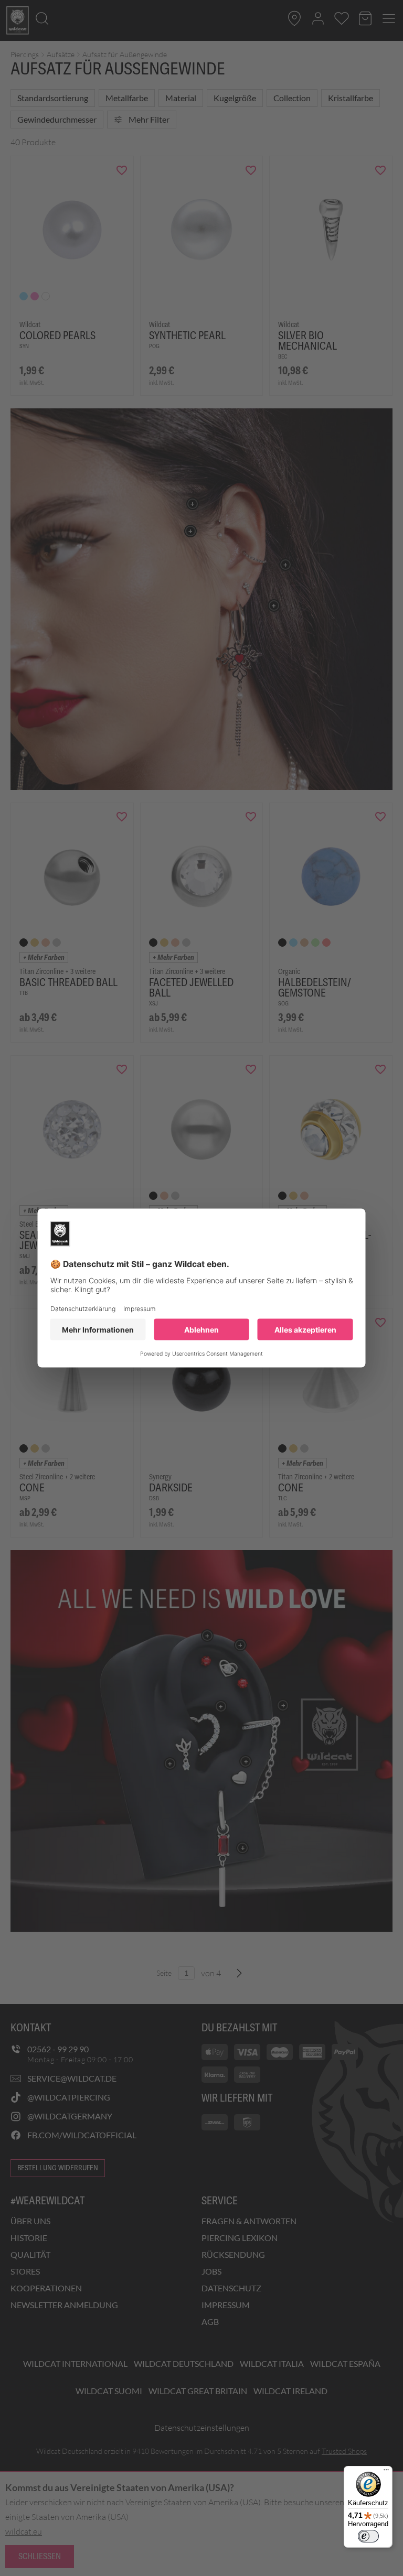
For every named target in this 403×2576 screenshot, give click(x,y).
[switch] (368, 2536)
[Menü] (386, 2472)
